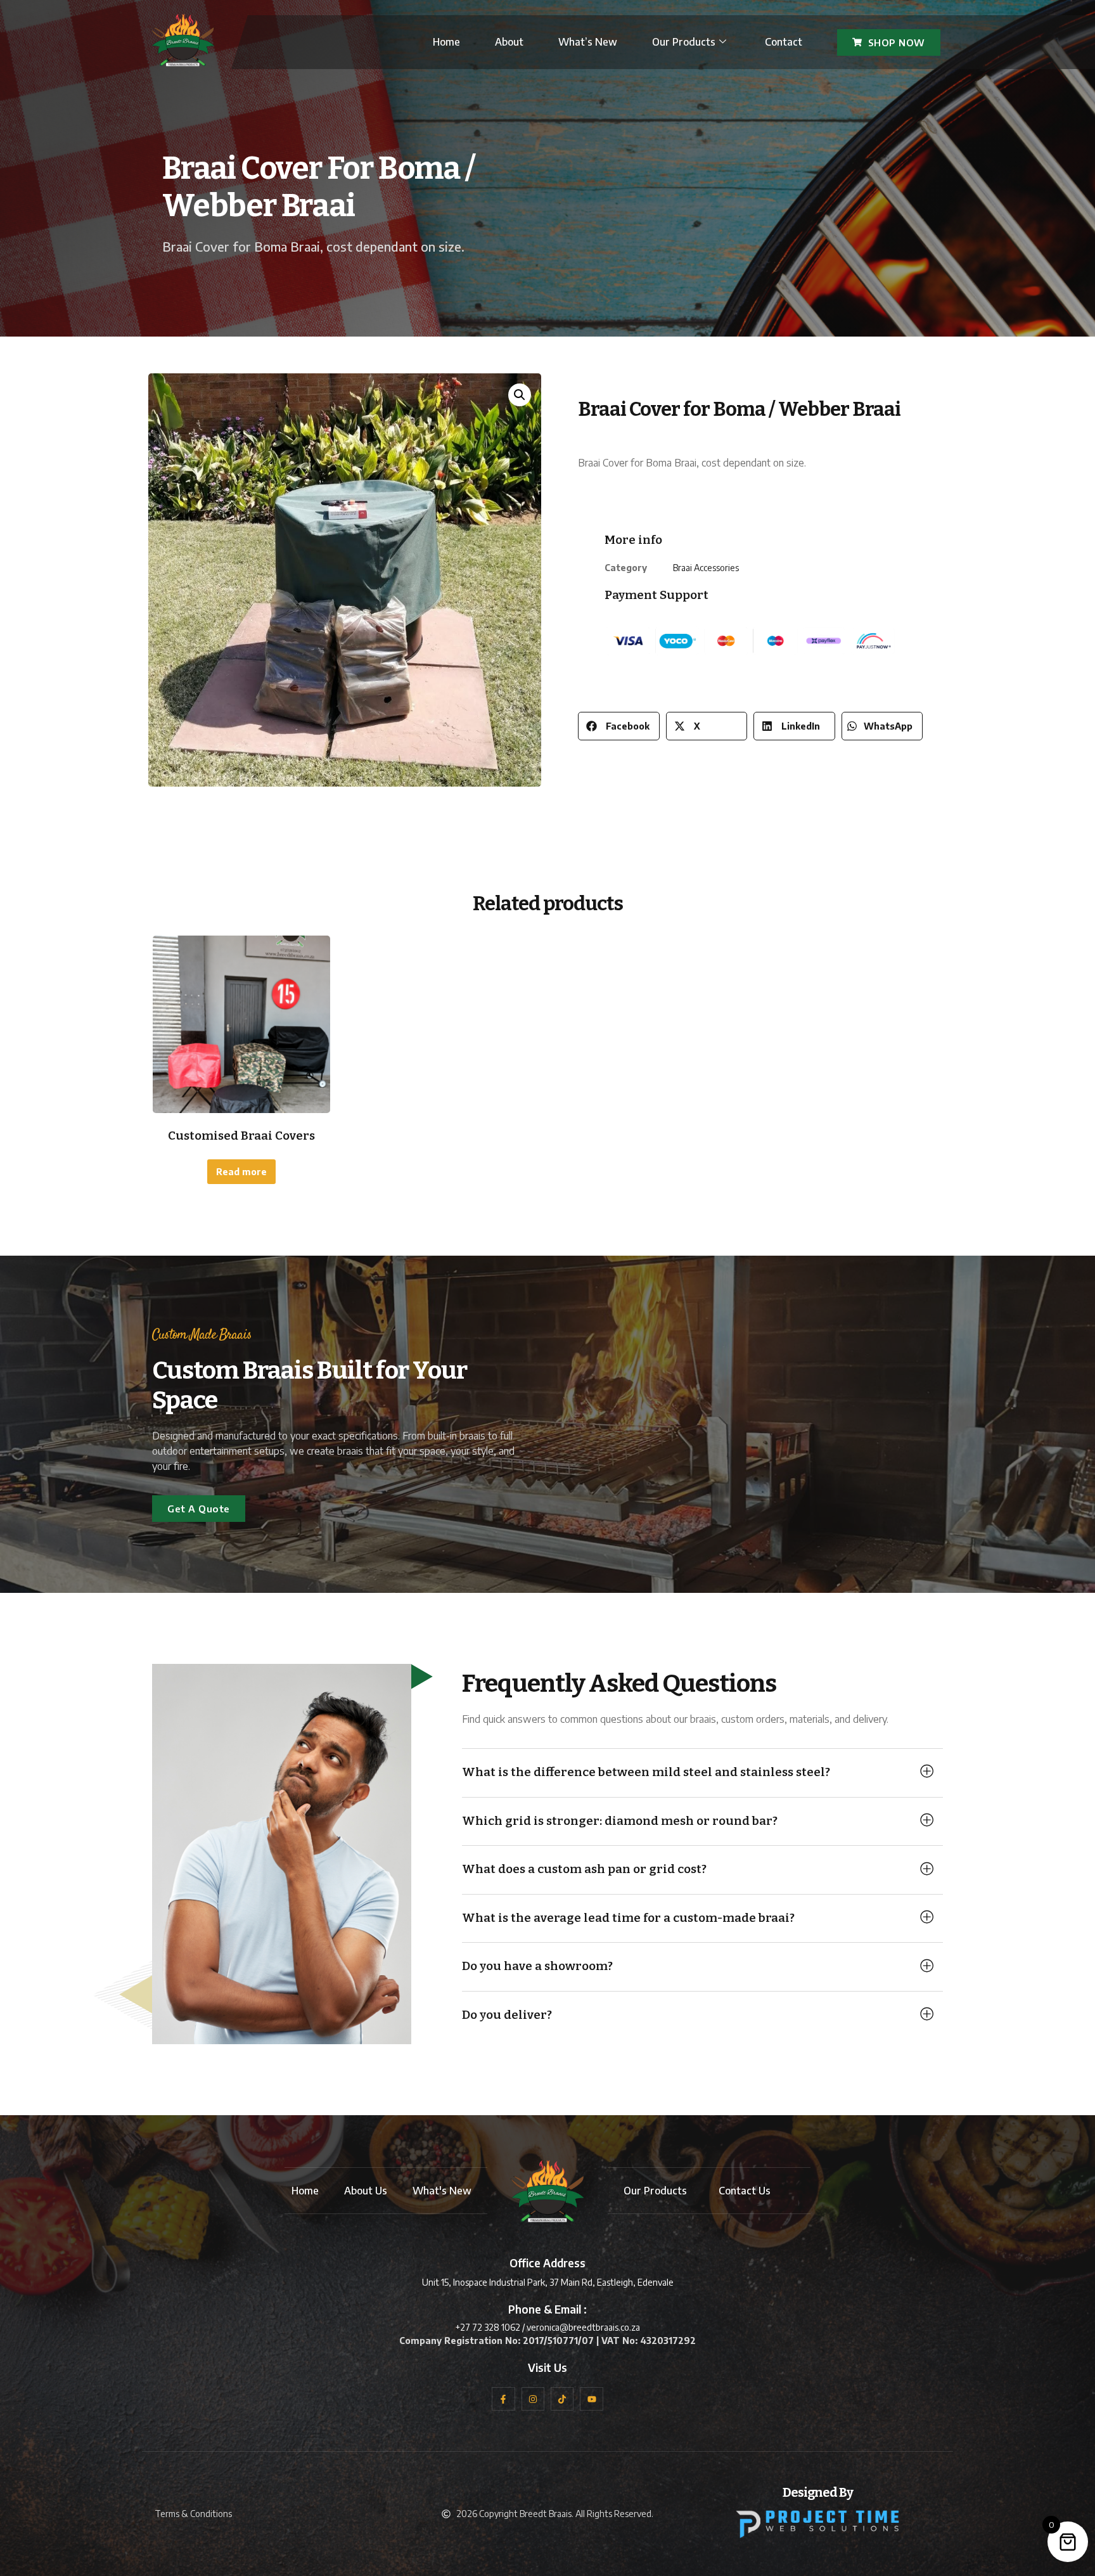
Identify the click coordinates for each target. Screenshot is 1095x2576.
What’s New (588, 42)
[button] (520, 395)
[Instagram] (533, 2399)
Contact (784, 42)
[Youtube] (591, 2399)
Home (446, 42)
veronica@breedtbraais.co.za (583, 2327)
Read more (241, 1172)
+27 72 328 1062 (488, 2327)
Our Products (684, 42)
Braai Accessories (706, 568)
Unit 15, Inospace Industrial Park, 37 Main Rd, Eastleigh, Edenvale (548, 2282)
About (509, 42)
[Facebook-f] (503, 2399)
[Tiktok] (562, 2399)
